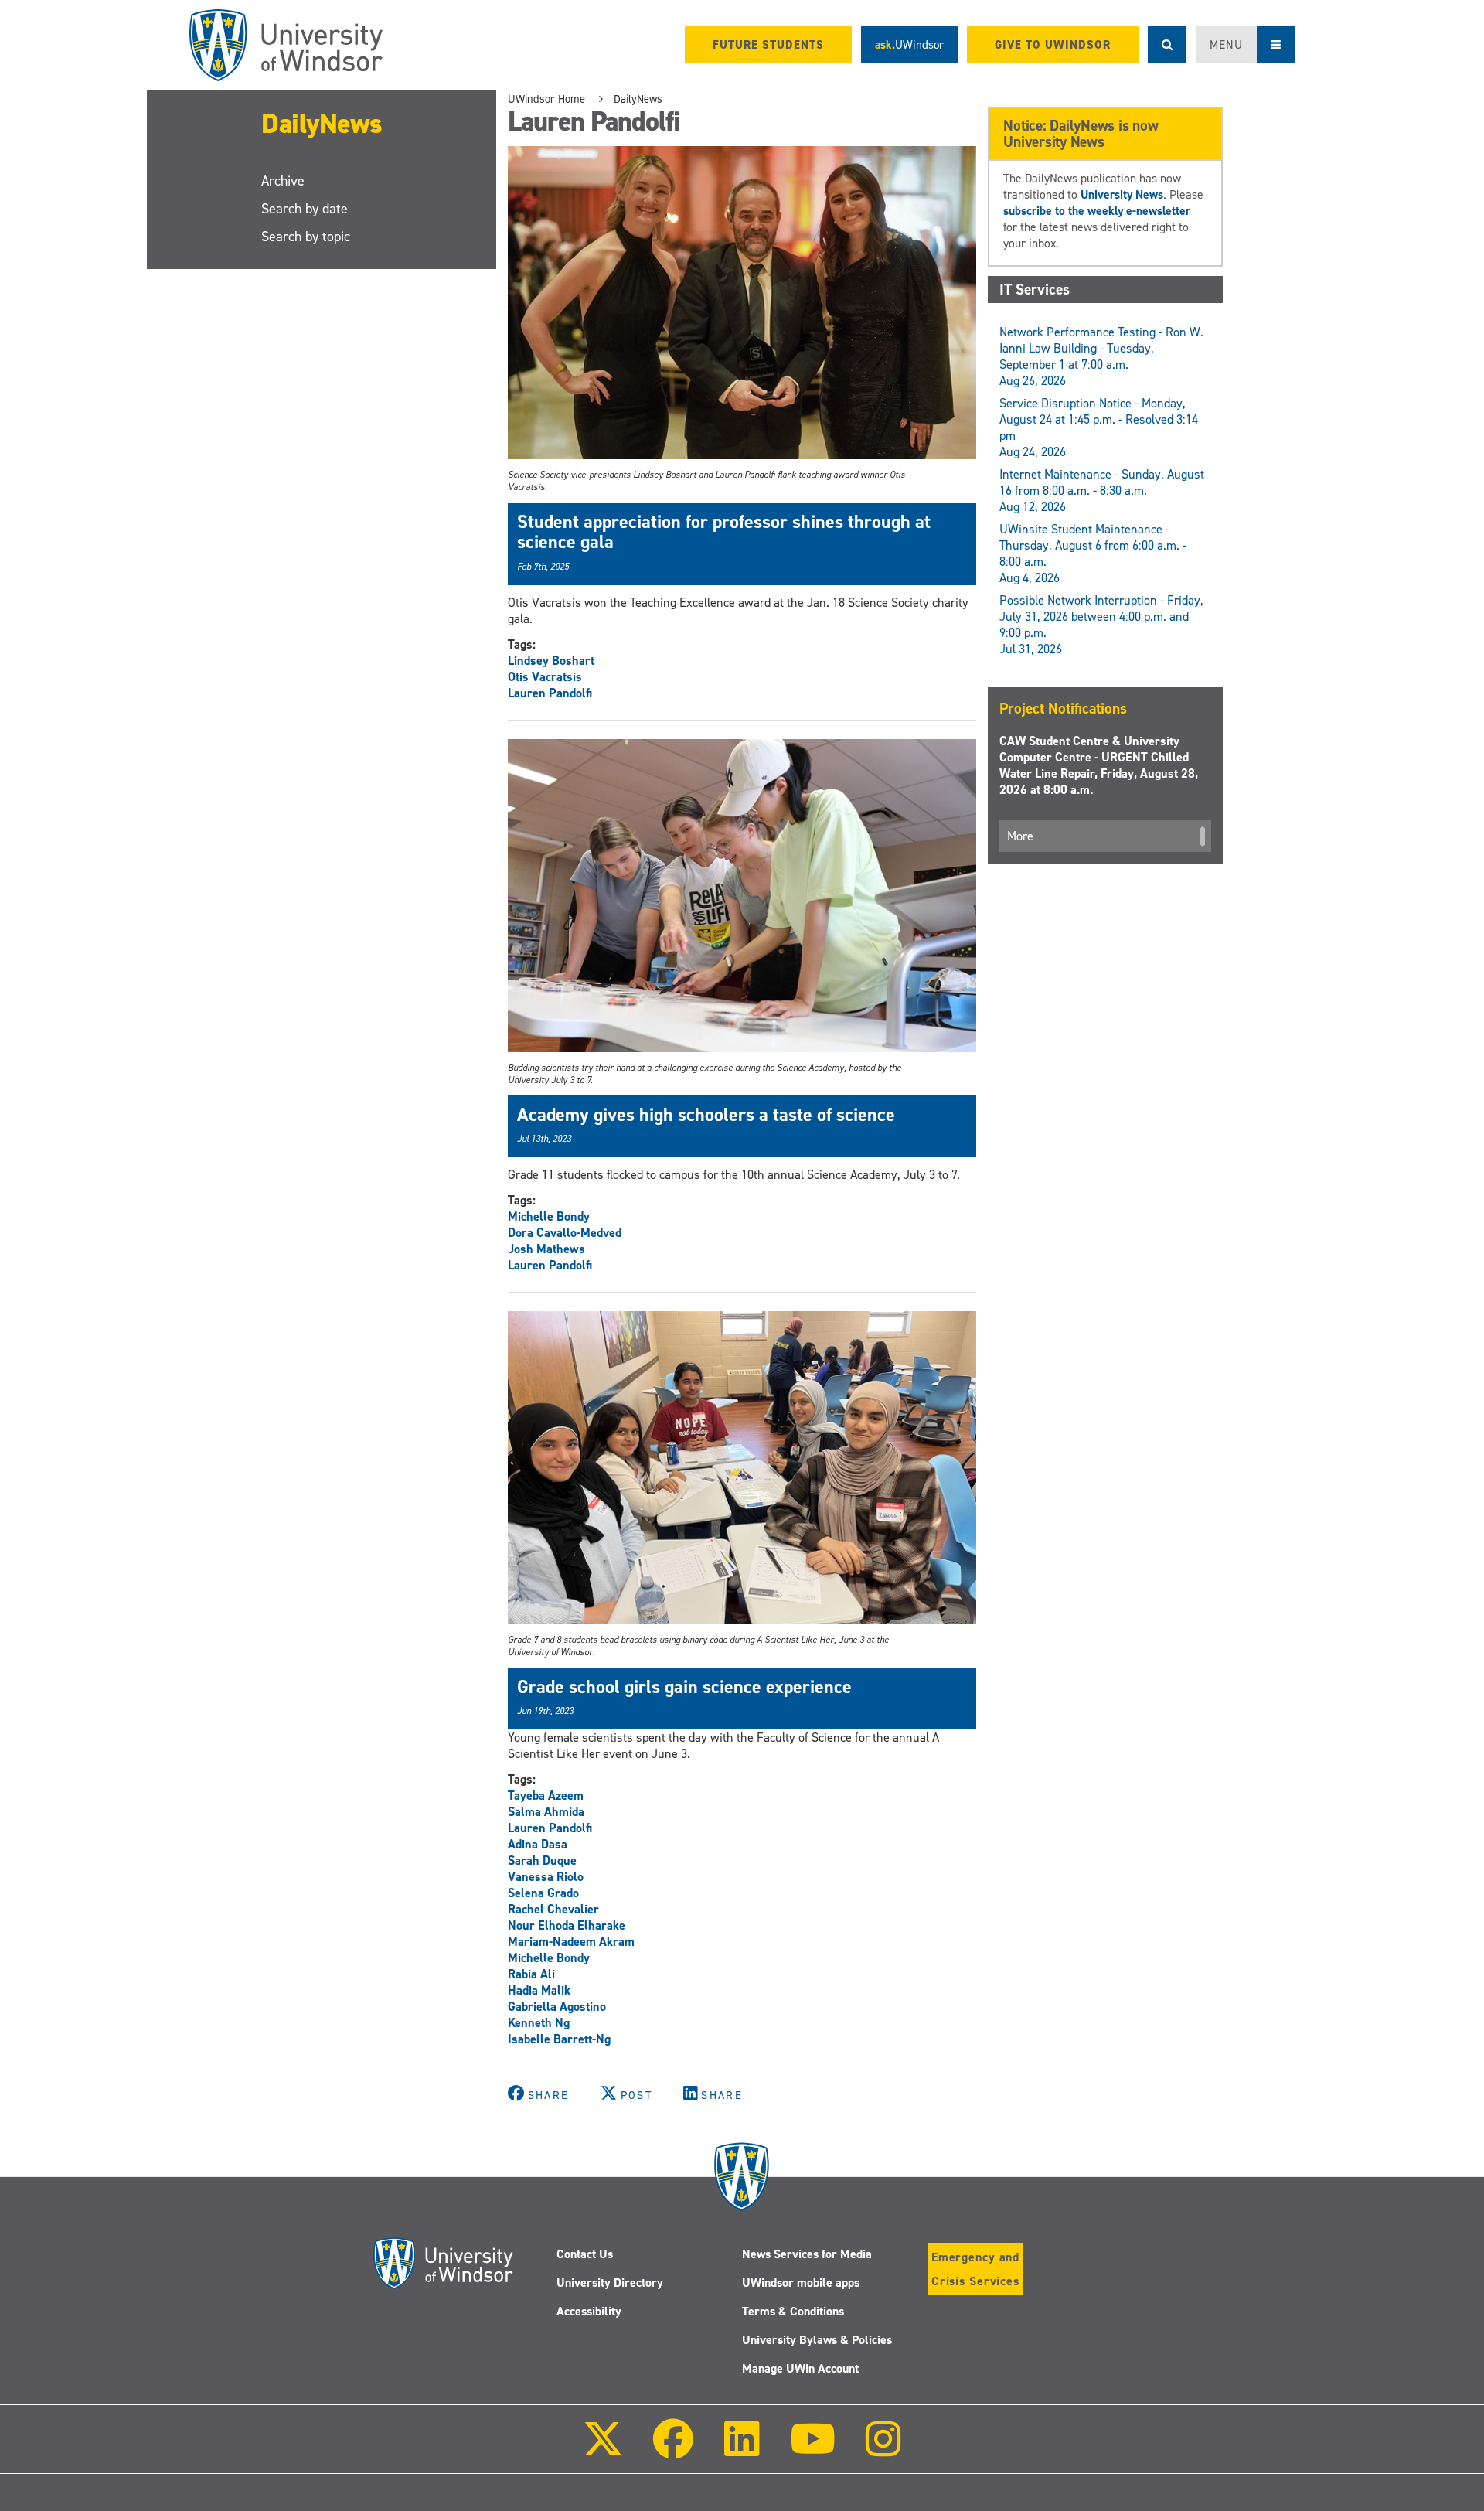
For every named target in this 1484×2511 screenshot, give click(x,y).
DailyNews (322, 124)
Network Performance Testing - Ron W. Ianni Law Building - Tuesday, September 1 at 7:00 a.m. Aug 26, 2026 (1101, 356)
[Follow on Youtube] (813, 2450)
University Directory (610, 2283)
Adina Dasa (538, 1844)
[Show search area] (1167, 45)
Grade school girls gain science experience (684, 1687)
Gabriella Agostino (557, 2007)
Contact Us (585, 2254)
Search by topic (306, 237)
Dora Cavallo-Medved (565, 1233)
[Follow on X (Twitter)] (603, 2450)
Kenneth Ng (539, 2023)
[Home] (286, 45)
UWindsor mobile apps (801, 2283)
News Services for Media (807, 2254)
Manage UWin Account (800, 2368)
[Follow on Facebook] (673, 2450)
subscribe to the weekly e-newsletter (1097, 211)
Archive (283, 181)
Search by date (305, 209)
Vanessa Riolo (546, 1877)
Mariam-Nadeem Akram (571, 1942)
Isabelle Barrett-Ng (559, 2039)
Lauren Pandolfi (550, 693)
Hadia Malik (539, 1990)
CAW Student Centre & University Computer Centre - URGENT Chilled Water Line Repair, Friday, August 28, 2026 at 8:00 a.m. (1099, 765)
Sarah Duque (542, 1860)
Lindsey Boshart (551, 661)
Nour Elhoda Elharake (567, 1925)
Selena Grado (543, 1893)
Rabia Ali (531, 1974)
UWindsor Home (546, 99)
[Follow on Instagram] (883, 2450)
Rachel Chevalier (553, 1909)
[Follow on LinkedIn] (741, 2450)
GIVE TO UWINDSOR (1053, 45)
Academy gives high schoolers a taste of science (706, 1115)
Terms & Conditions (793, 2311)
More (1020, 836)
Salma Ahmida (546, 1812)
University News (1122, 194)
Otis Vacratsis (545, 677)
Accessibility (589, 2311)
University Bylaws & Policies (817, 2340)
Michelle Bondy (549, 1216)
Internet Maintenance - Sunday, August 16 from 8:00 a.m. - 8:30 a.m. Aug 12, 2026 (1102, 491)
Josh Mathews (546, 1249)
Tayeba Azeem (546, 1796)
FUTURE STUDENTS (768, 45)
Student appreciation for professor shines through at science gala (724, 532)
